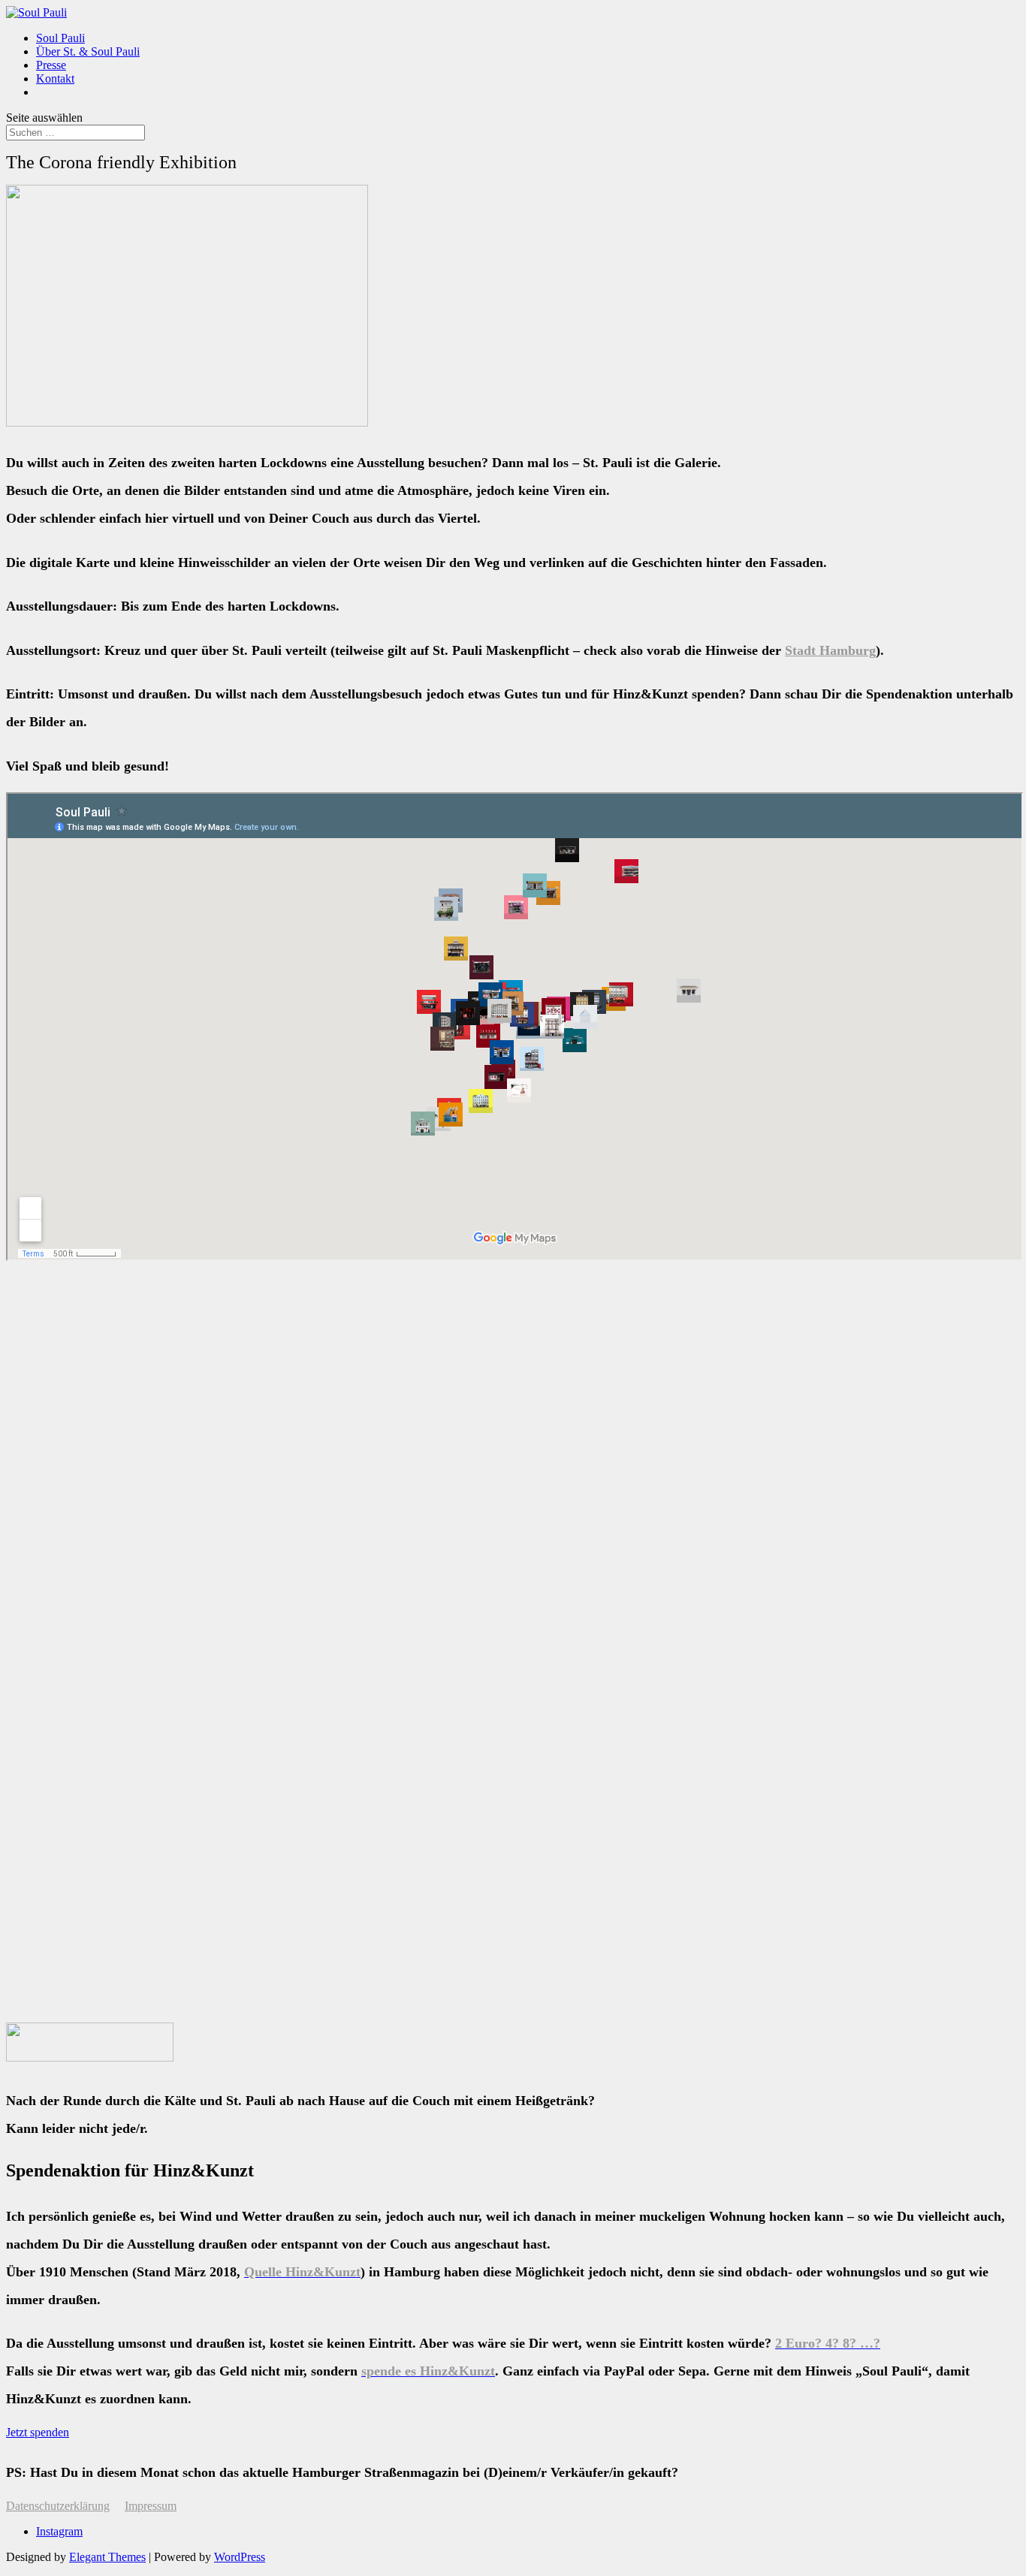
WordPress (240, 2557)
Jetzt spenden (38, 2432)
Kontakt (55, 78)
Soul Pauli (60, 38)
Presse (51, 65)
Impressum (151, 2506)
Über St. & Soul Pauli (88, 51)
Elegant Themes (107, 2557)
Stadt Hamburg (830, 650)
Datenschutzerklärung (58, 2506)
